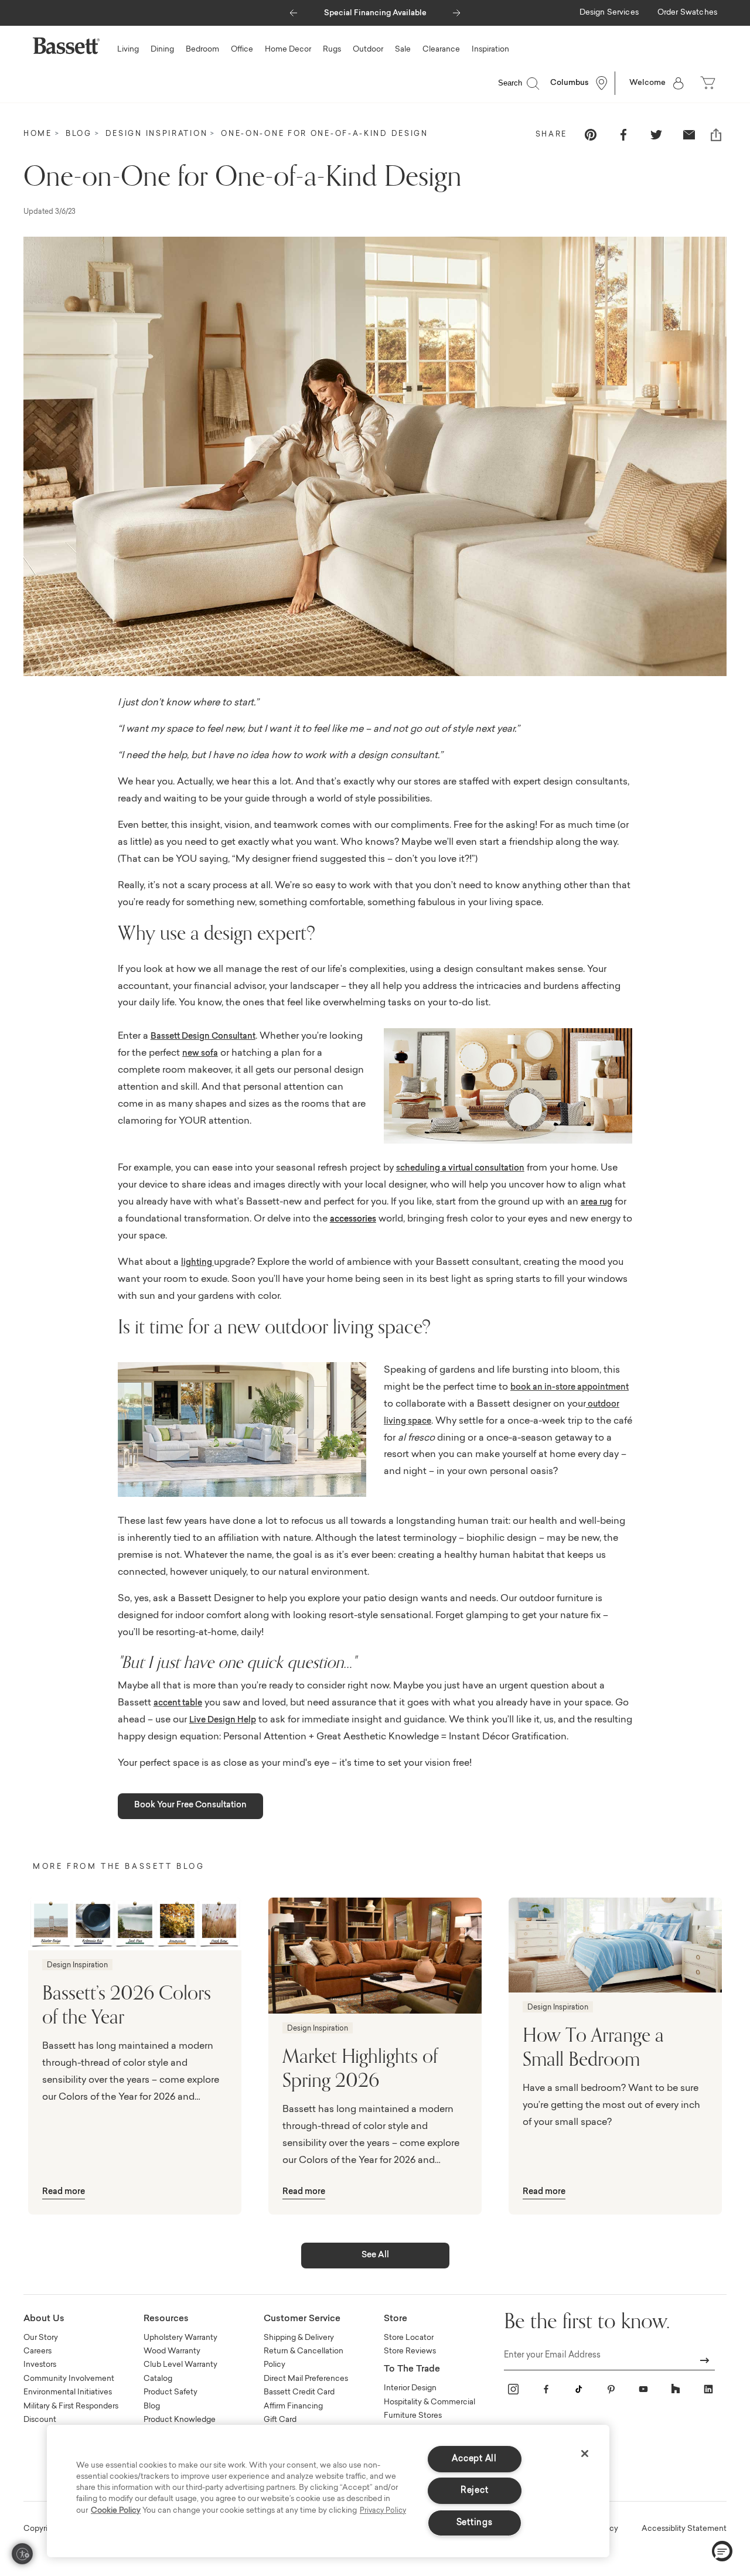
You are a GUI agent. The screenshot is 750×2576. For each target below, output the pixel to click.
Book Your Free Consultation (190, 1806)
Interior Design (410, 2388)
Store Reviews (410, 2351)
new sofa (200, 1054)
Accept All (474, 2459)
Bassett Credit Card (299, 2392)
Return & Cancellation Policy (304, 2358)
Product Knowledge (180, 2420)
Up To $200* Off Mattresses (376, 13)
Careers (37, 2351)
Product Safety (171, 2392)
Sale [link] (403, 50)
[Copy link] (716, 135)
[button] (293, 10)
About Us (44, 2319)
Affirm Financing (293, 2406)
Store (396, 2319)
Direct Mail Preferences (306, 2379)
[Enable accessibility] (22, 2554)
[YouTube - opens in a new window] (643, 2389)
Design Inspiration (157, 134)
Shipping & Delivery (299, 2338)
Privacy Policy (383, 2511)
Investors (40, 2365)
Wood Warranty (172, 2351)
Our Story (41, 2338)
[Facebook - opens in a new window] (546, 2389)
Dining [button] (162, 50)
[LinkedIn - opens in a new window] (708, 2389)
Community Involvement (69, 2379)
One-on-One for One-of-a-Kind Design (325, 134)
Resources (166, 2319)
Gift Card (280, 2420)
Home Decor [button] (288, 50)
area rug (596, 1203)
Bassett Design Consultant (203, 1037)
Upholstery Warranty (180, 2338)
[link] (609, 13)
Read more (64, 2192)
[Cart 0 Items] (709, 83)
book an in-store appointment (570, 1388)
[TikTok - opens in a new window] (578, 2389)
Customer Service (302, 2319)
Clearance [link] (441, 50)
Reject (474, 2491)
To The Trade (412, 2369)
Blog (79, 134)
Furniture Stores (413, 2416)
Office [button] (242, 50)
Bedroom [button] (202, 50)
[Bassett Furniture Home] (66, 46)
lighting (197, 1263)
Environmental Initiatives (68, 2392)
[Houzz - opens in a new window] (676, 2389)
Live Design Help (223, 1721)
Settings (475, 2523)
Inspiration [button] (490, 50)
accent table (178, 1704)
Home (38, 134)
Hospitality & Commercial (429, 2402)
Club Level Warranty (180, 2365)
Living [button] (128, 50)
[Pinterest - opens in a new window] (611, 2389)
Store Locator (409, 2338)
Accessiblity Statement (684, 2529)
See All (375, 2256)
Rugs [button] (332, 50)
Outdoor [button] (368, 50)
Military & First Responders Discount (71, 2413)
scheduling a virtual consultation (460, 1169)
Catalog (158, 2379)
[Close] (585, 2454)
